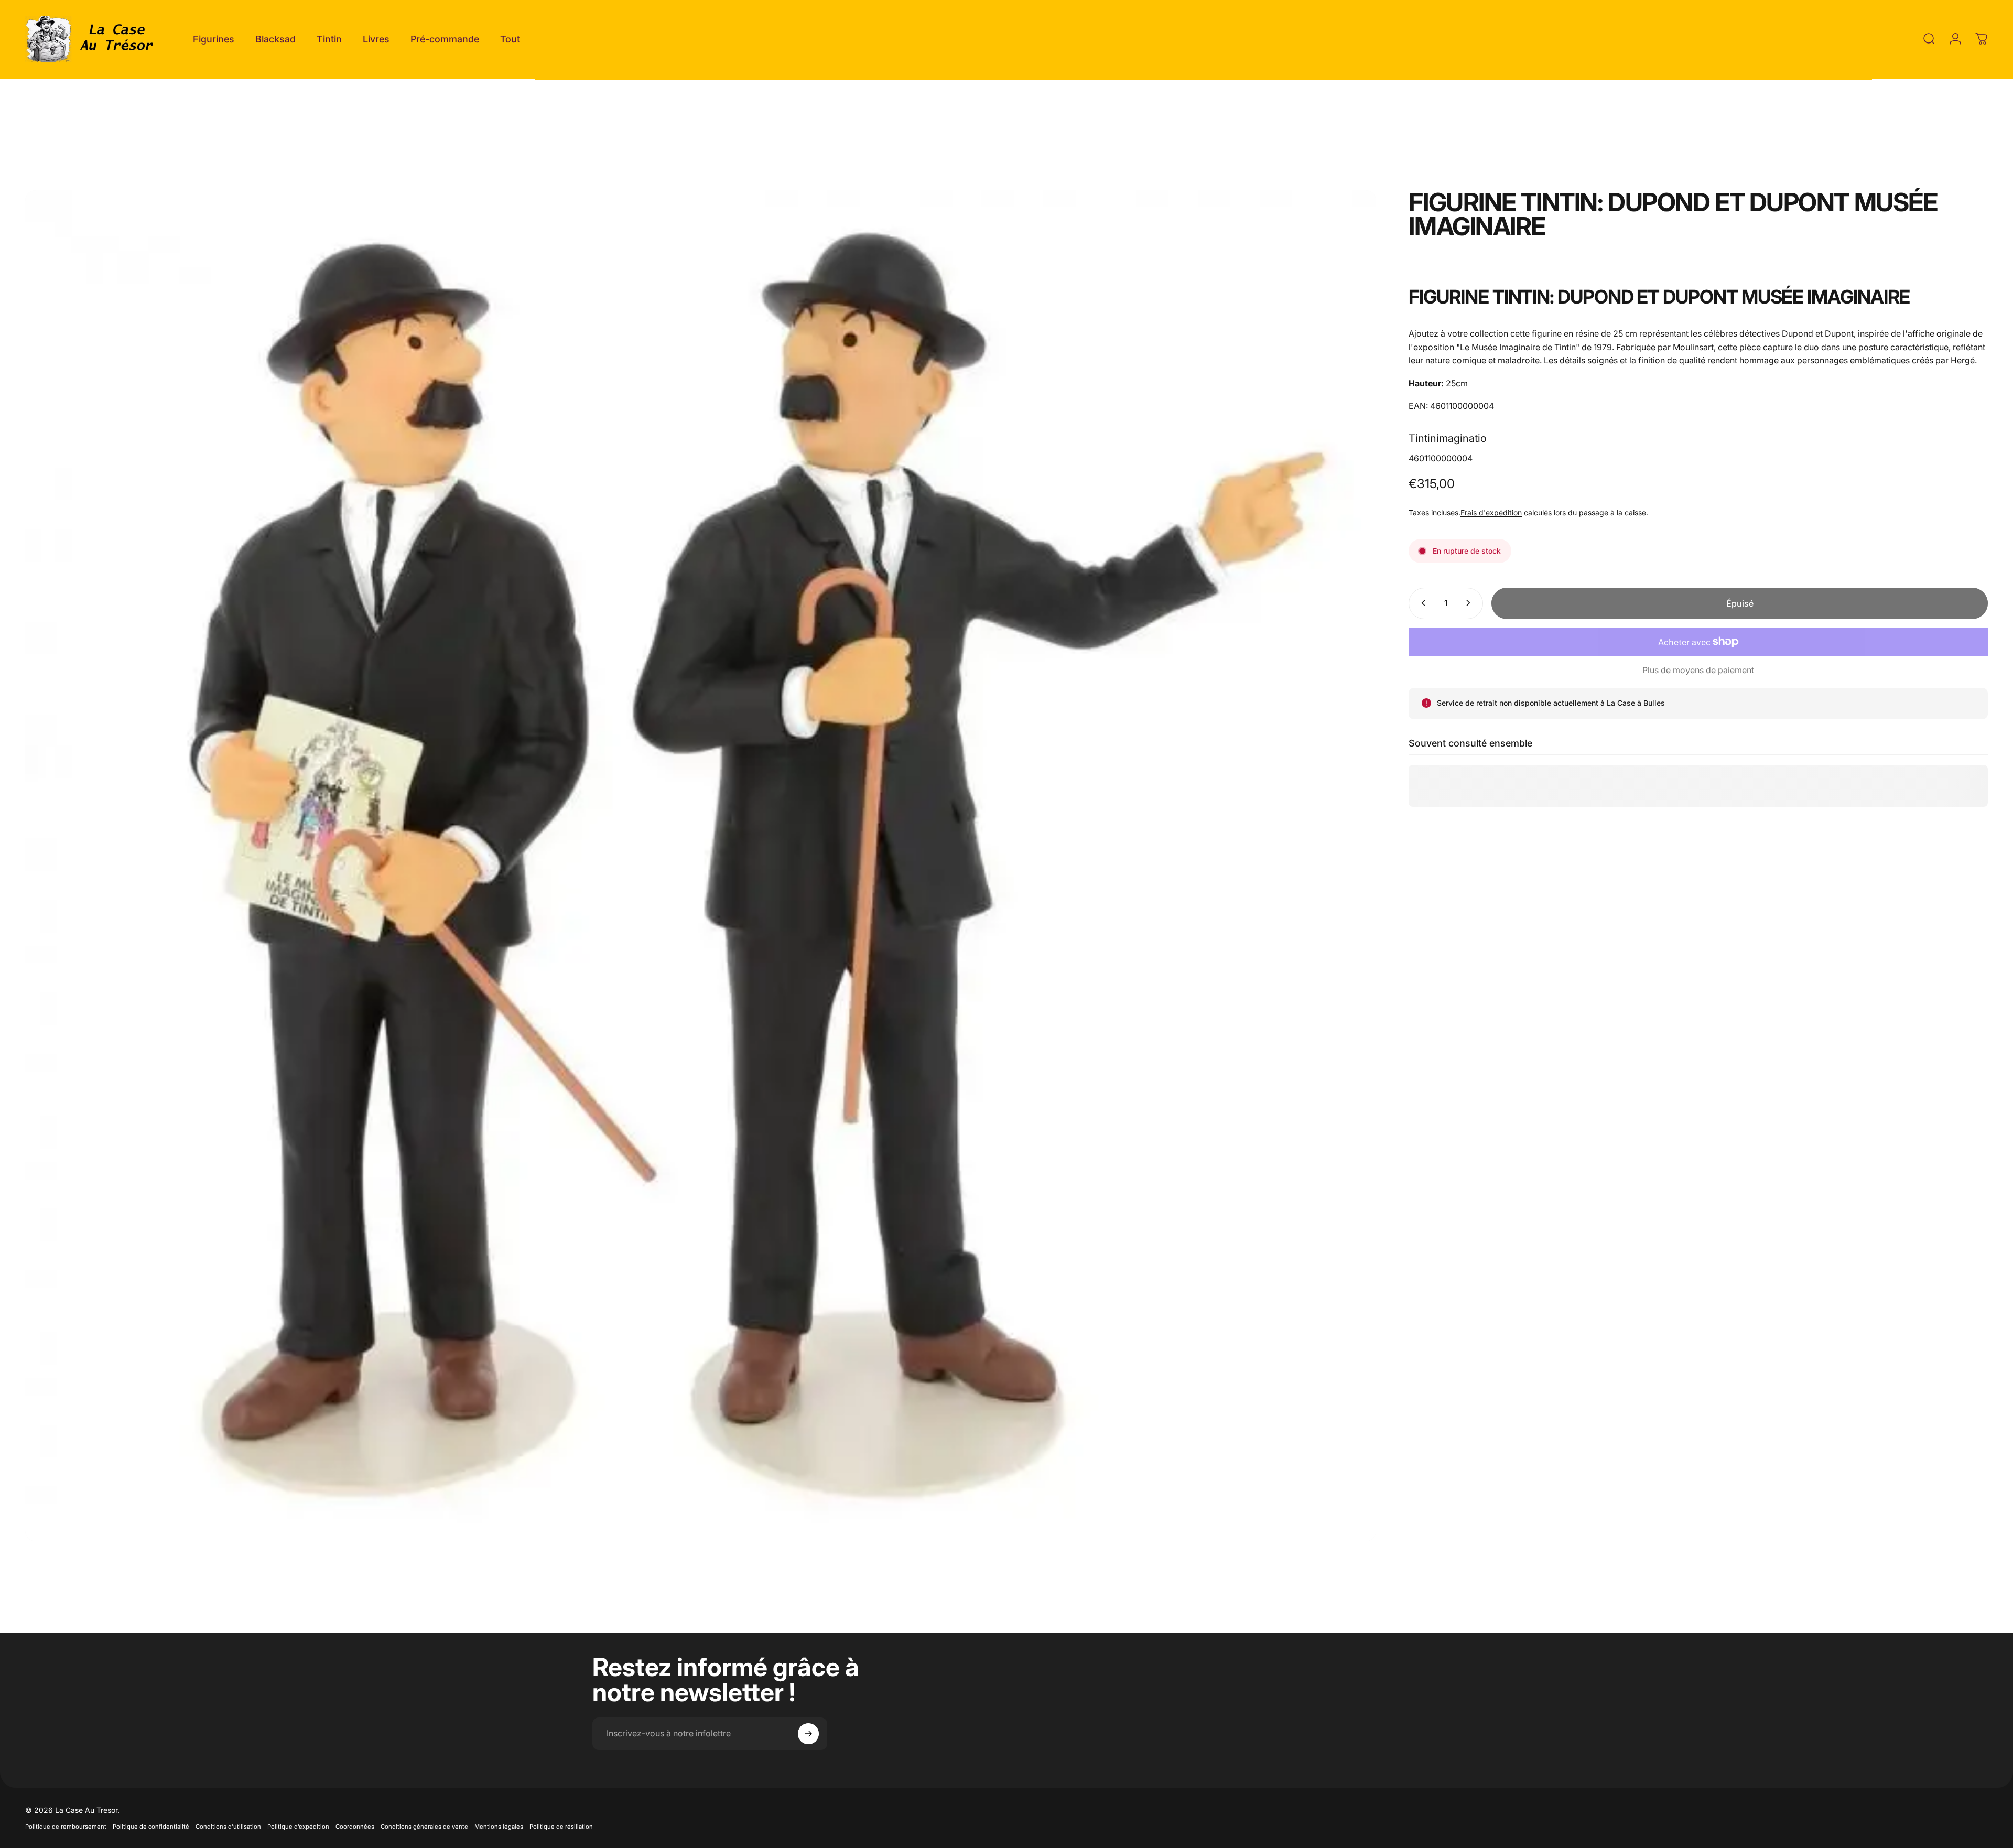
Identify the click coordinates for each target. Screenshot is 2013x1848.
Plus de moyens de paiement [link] (1698, 669)
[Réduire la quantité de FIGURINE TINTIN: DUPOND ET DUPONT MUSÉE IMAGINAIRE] (1421, 603)
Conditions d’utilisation (228, 1827)
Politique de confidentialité (151, 1827)
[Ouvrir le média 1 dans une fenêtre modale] (701, 866)
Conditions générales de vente (424, 1827)
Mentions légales (499, 1827)
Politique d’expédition (298, 1827)
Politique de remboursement (66, 1827)
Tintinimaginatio (1448, 438)
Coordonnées (355, 1827)
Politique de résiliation (561, 1827)
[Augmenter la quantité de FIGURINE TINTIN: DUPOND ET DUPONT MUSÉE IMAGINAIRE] (1470, 603)
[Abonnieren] (808, 1734)
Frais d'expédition (1491, 512)
